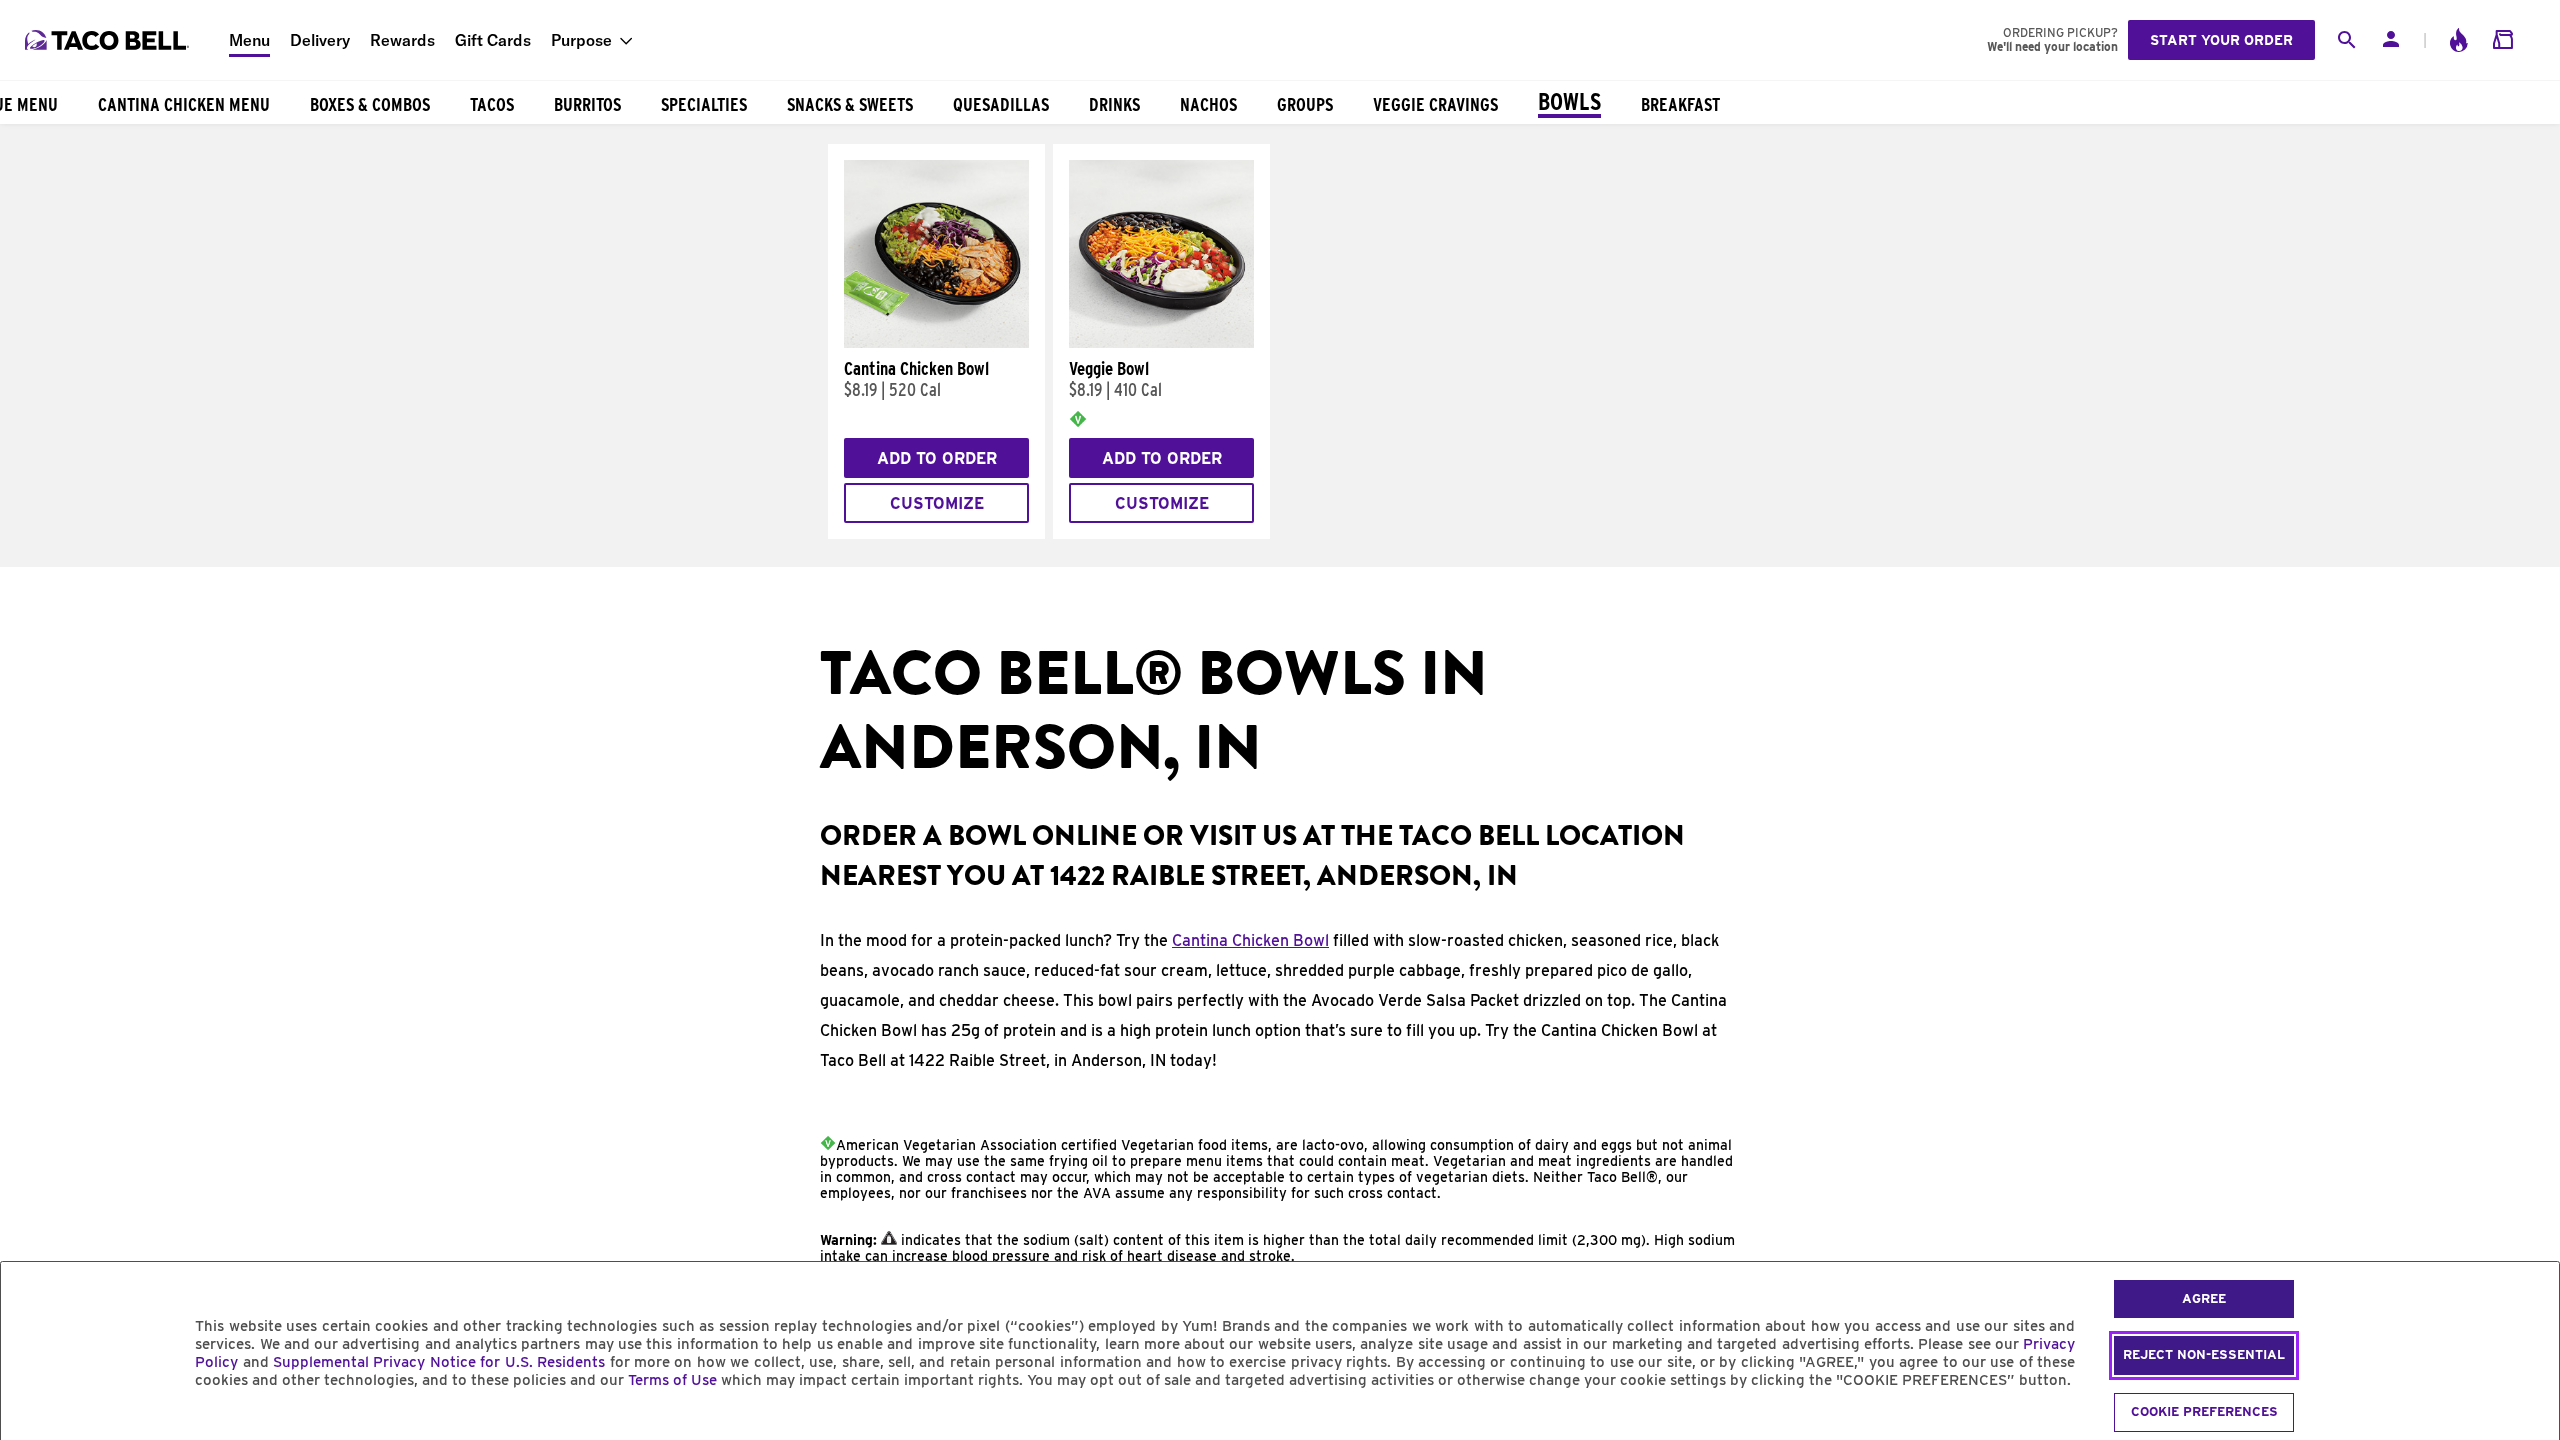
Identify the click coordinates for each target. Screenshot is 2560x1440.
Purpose (581, 40)
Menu (249, 40)
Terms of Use (672, 1380)
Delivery (320, 40)
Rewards (402, 40)
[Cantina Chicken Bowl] (936, 343)
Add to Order (937, 458)
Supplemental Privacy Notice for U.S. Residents (439, 1362)
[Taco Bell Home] (109, 40)
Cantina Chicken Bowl (1250, 940)
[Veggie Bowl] (1161, 343)
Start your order (2221, 40)
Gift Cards (493, 40)
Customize (937, 503)
